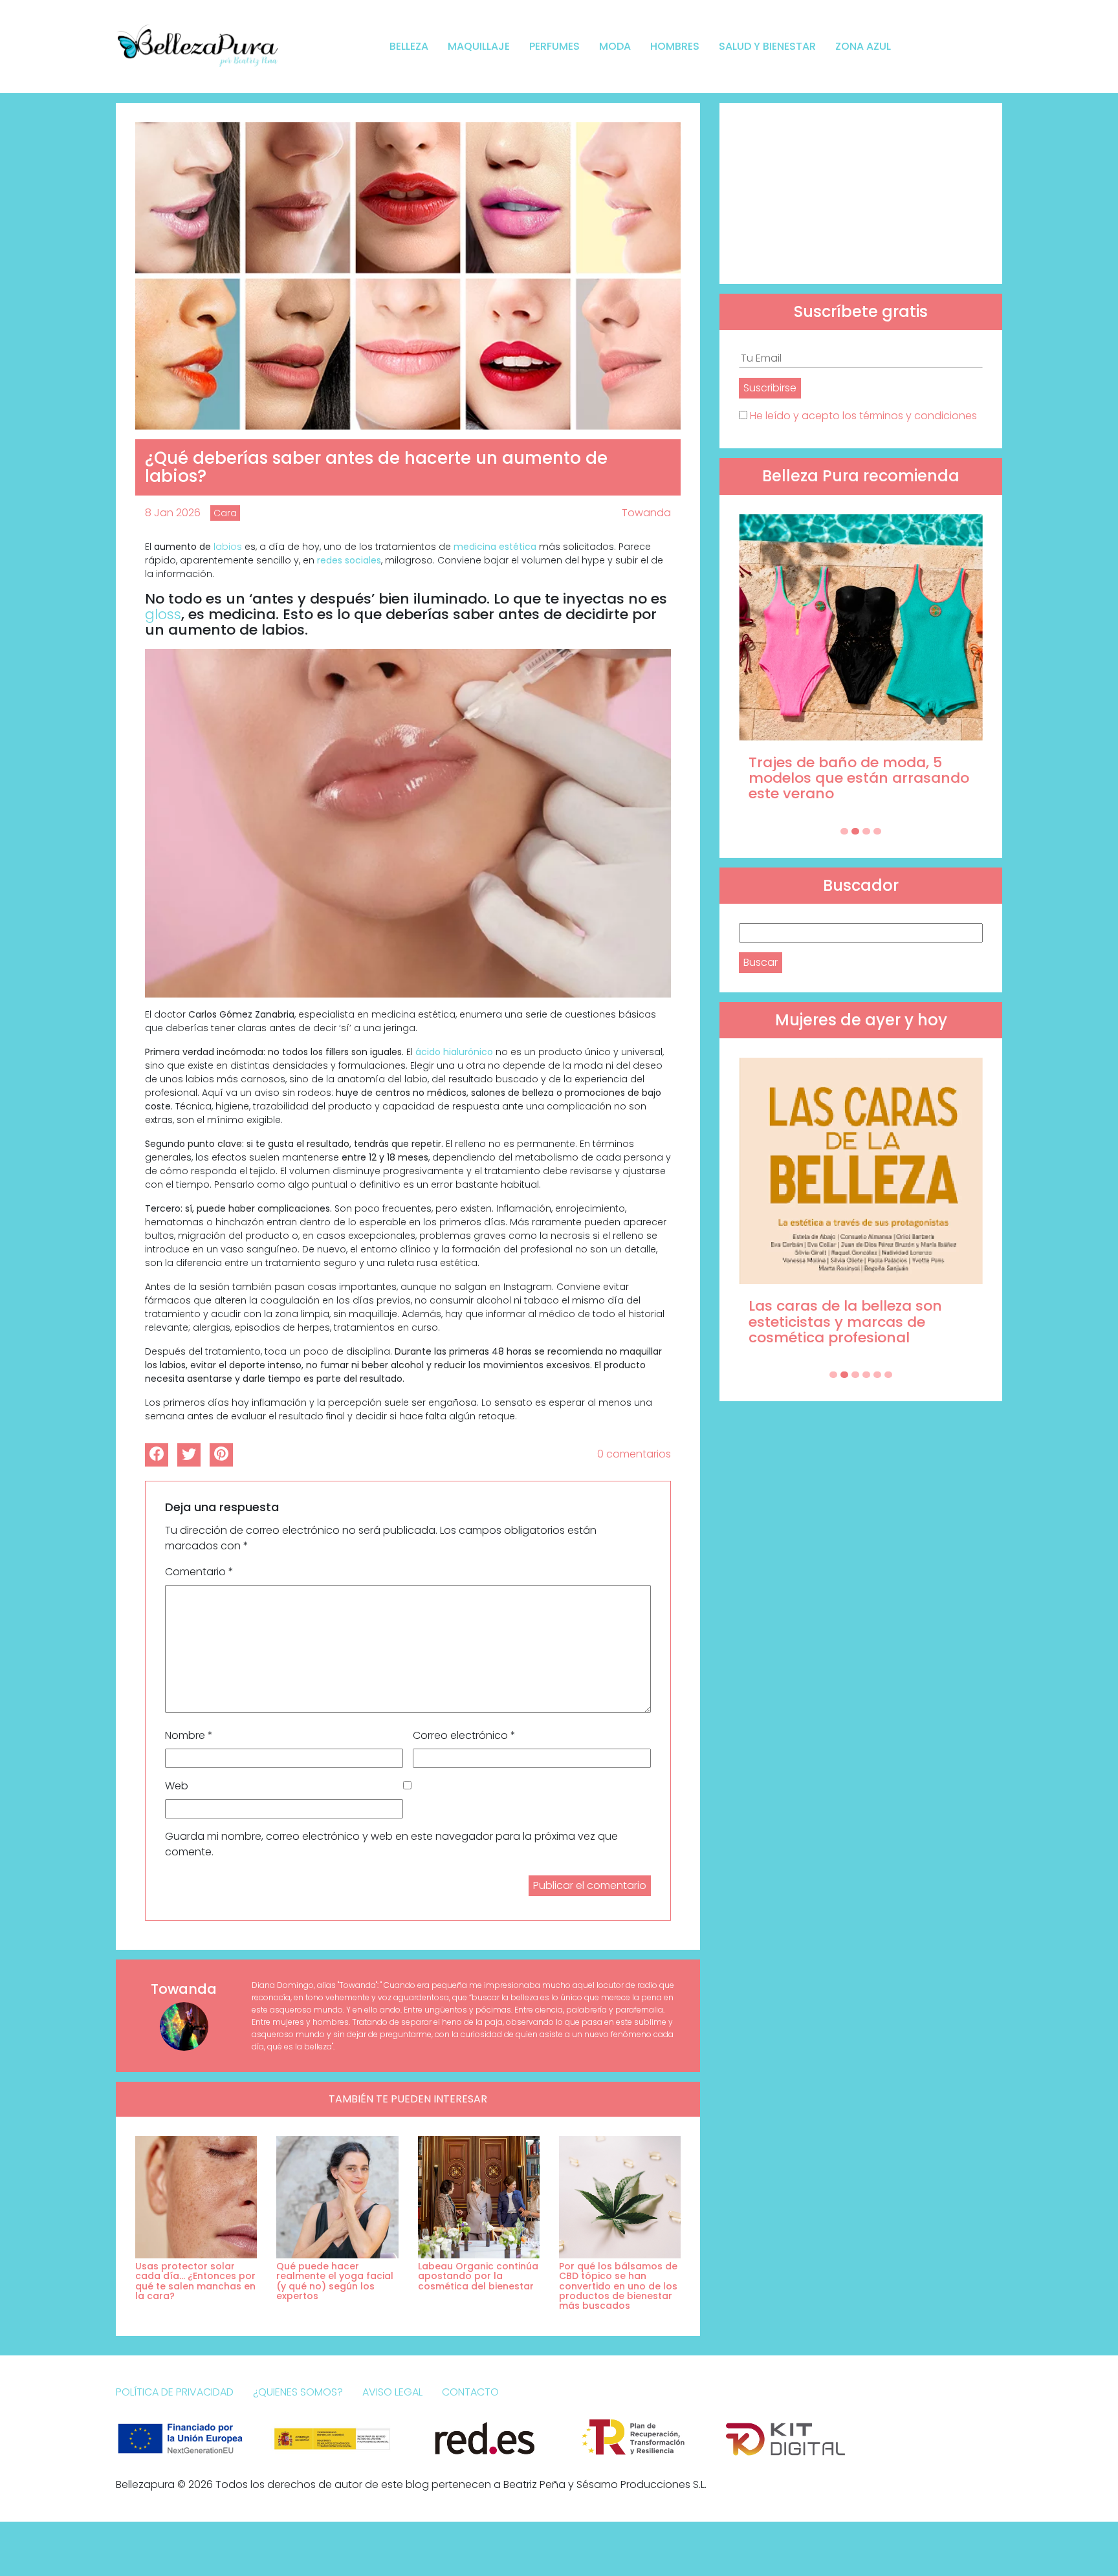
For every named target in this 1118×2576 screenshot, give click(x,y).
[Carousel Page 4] (877, 831)
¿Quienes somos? (298, 2392)
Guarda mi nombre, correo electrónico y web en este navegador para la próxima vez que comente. (391, 1844)
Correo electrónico (464, 1735)
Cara (225, 513)
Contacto (470, 2392)
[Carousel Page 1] (844, 831)
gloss (163, 614)
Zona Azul (863, 46)
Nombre (189, 1735)
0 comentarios (634, 1454)
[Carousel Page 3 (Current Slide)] (866, 831)
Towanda (646, 513)
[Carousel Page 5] (877, 1375)
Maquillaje (479, 46)
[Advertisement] (861, 193)
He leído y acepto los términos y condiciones (863, 416)
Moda (615, 46)
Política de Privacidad (175, 2392)
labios (228, 547)
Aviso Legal (392, 2392)
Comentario (199, 1572)
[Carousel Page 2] (855, 831)
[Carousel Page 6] (888, 1375)
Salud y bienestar (767, 46)
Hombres (675, 46)
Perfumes (554, 46)
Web (177, 1786)
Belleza (409, 46)
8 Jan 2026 (173, 513)
